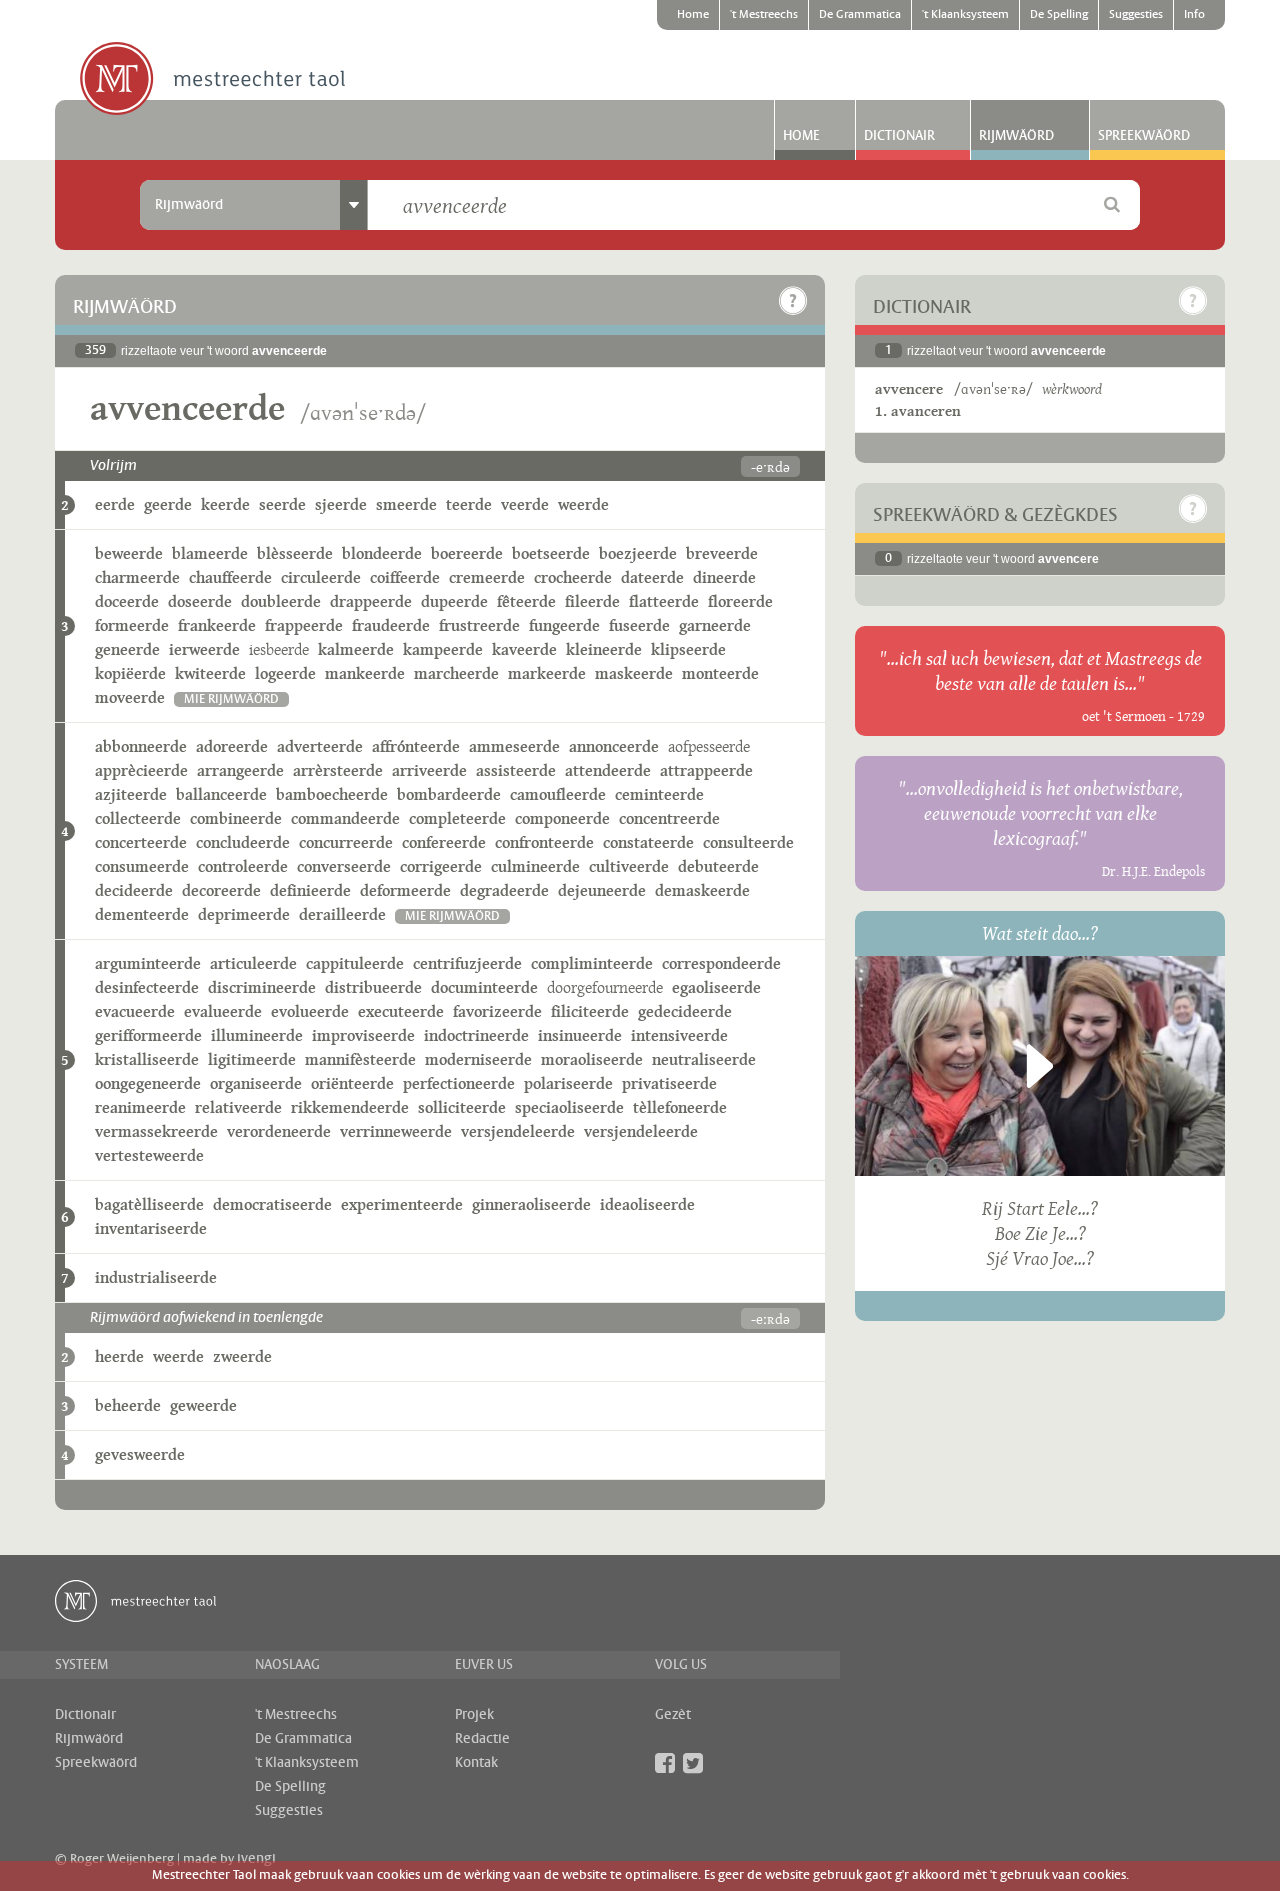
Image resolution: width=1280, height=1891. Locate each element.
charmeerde (137, 577)
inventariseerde (151, 1228)
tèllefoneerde (680, 1107)
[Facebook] (665, 1763)
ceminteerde (659, 794)
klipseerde (688, 649)
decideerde (134, 890)
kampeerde (443, 649)
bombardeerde (449, 794)
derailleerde (342, 914)
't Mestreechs (764, 15)
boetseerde (551, 553)
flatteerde (664, 601)
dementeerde (142, 914)
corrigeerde (441, 866)
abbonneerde (141, 746)
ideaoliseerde (647, 1204)
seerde (282, 504)
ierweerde (204, 649)
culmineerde (535, 866)
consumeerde (142, 866)
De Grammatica (860, 15)
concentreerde (669, 818)
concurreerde (346, 842)
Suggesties (1136, 15)
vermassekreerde (156, 1131)
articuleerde (253, 963)
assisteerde (516, 770)
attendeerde (608, 770)
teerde (469, 504)
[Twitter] (693, 1763)
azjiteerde (131, 794)
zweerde (242, 1356)
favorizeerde (497, 1011)
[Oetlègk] (793, 301)
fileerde (592, 601)
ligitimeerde (252, 1059)
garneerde (715, 625)
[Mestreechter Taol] (212, 80)
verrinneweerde (396, 1131)
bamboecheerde (332, 794)
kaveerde (524, 649)
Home (693, 15)
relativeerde (238, 1107)
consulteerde (748, 842)
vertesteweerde (149, 1155)
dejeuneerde (602, 890)
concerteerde (141, 842)
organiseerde (256, 1083)
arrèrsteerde (338, 770)
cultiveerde (629, 866)
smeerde (406, 504)
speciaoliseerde (569, 1107)
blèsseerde (295, 553)
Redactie (482, 1739)
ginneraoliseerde (531, 1204)
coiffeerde (405, 577)
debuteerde (718, 866)
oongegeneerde (148, 1083)
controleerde (243, 866)
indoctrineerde (476, 1035)
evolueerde (310, 1011)
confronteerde (544, 842)
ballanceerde (221, 794)
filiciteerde (590, 1011)
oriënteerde (352, 1083)
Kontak (476, 1763)
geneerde (127, 649)
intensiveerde (679, 1035)
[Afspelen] (1040, 1066)
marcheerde (456, 673)
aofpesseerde (709, 746)
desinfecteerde (147, 987)
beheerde (128, 1405)
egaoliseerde (716, 987)
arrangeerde (240, 770)
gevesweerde (140, 1454)
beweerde (129, 553)
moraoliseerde (592, 1059)
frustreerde (479, 625)
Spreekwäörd (1144, 136)
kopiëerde (130, 673)
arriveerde (429, 770)
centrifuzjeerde (467, 963)
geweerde (203, 1405)
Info (1194, 15)
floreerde (740, 601)
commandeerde (345, 818)
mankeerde (365, 673)
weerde (583, 504)
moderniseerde (478, 1059)
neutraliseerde (704, 1059)
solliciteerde (462, 1107)
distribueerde (373, 987)
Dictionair (899, 136)
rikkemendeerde (350, 1107)
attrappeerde (706, 770)
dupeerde (454, 601)
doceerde (127, 601)
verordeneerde (279, 1131)
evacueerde (135, 1011)
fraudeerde (391, 625)
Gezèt (673, 1715)
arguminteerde (148, 963)
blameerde (210, 553)
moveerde (130, 697)
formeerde (132, 625)
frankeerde (217, 625)
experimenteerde (402, 1204)
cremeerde (487, 577)
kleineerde (604, 649)
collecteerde (138, 818)
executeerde (401, 1011)
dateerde (652, 577)
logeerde (285, 673)
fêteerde (526, 601)
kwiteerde (210, 673)
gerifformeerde (148, 1035)
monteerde (720, 673)
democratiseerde (272, 1204)
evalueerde (223, 1011)
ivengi (256, 1859)
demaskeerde (702, 890)
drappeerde (371, 601)
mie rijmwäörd (231, 699)
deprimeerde (244, 914)
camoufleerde (558, 794)
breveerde (722, 553)
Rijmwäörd (1016, 136)
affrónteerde (416, 746)
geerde (168, 504)
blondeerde (382, 553)
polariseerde (568, 1083)
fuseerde (639, 625)
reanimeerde (140, 1107)
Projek (474, 1715)
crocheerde (573, 577)
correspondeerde (721, 963)
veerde (525, 504)
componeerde (562, 818)
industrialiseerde (156, 1277)
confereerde (444, 842)
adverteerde (320, 746)
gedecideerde (685, 1011)
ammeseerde (514, 746)
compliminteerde (592, 963)
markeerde (547, 673)
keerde (225, 504)
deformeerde (405, 890)
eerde (115, 504)
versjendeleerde (518, 1131)
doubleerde (281, 601)
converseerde (344, 866)
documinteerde (484, 987)
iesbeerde (279, 649)
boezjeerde (638, 553)
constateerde (648, 842)
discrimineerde (262, 987)
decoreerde (221, 890)
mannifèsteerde (360, 1059)
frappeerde (304, 625)
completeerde (457, 818)
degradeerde (504, 890)
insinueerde (580, 1035)
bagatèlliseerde (149, 1204)
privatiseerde (669, 1083)
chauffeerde (230, 577)
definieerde (310, 890)
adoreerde (232, 746)
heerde (119, 1356)
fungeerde (564, 625)
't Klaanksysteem (965, 15)
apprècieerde (141, 770)
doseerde (200, 601)
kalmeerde (356, 649)
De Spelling (1059, 15)
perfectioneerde (459, 1083)
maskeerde (634, 673)
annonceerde (614, 746)
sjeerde (341, 504)
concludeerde (243, 842)
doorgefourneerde (605, 987)
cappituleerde (355, 963)
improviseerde (363, 1035)
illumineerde (257, 1035)
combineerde (236, 818)
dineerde (724, 577)
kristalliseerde (147, 1059)
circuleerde (321, 577)
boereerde (467, 553)
